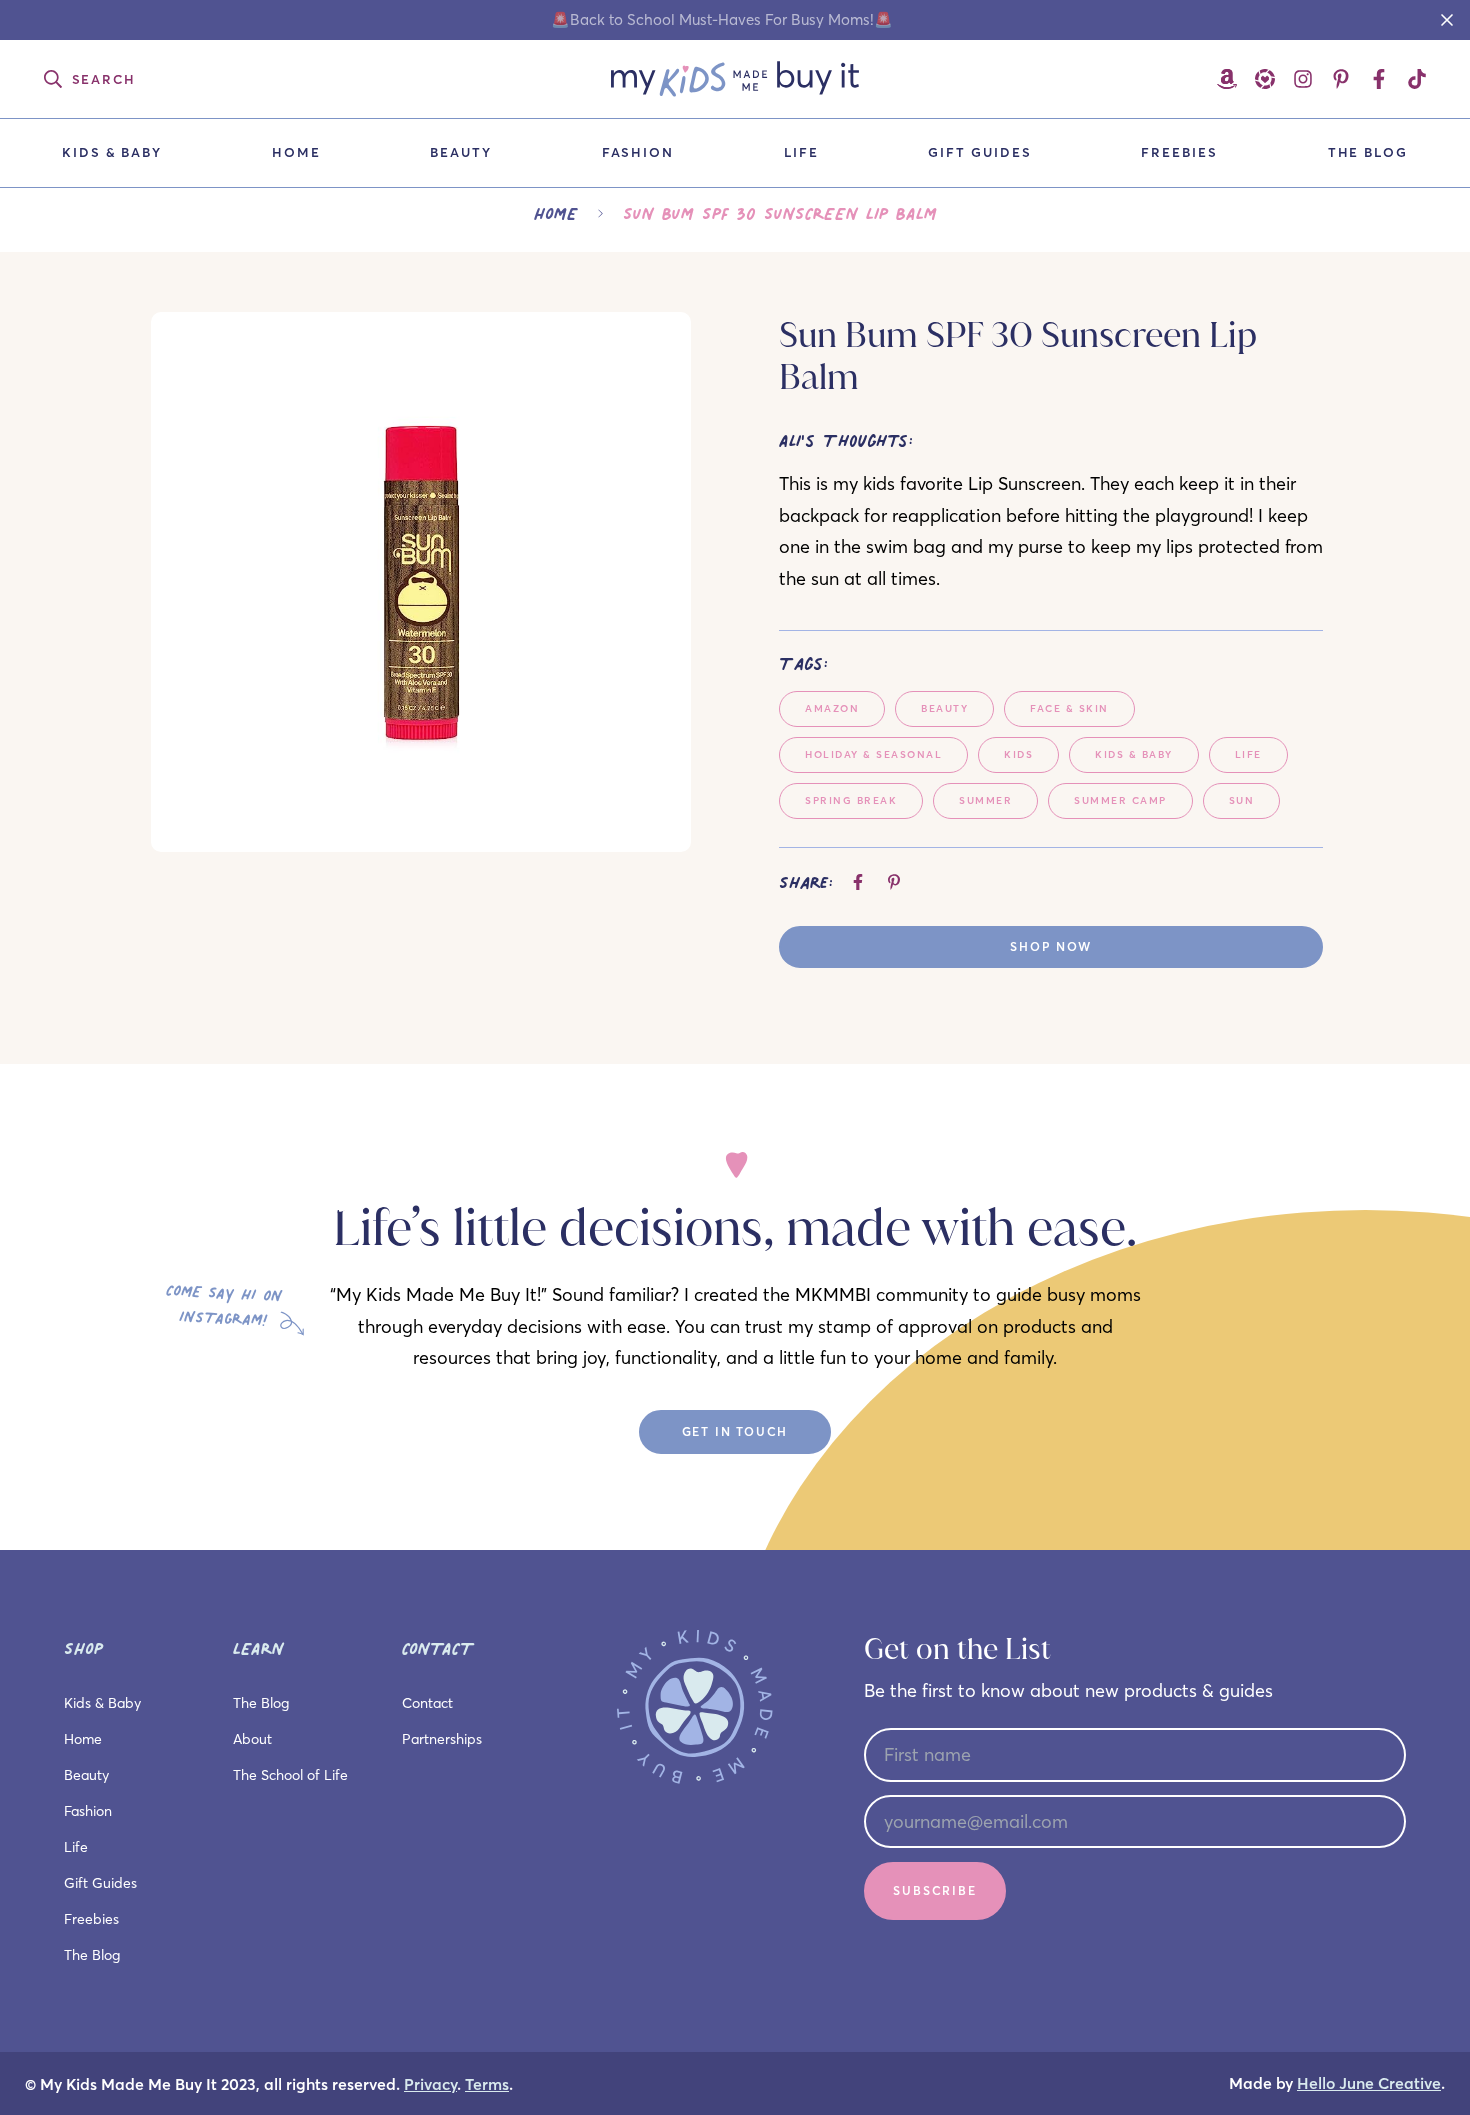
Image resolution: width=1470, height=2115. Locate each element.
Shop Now (1050, 946)
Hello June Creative (1369, 2083)
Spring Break (851, 800)
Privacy (430, 2084)
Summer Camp (1120, 800)
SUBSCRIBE (934, 1890)
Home (296, 152)
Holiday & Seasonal (873, 754)
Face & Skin (1069, 708)
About (252, 1739)
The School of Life (290, 1775)
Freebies (1179, 152)
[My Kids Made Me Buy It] (735, 79)
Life (801, 152)
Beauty (461, 152)
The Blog (1368, 152)
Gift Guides (979, 152)
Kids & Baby (112, 152)
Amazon (832, 708)
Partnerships (442, 1739)
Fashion (638, 152)
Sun (1242, 800)
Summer (985, 800)
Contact (427, 1703)
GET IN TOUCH (735, 1431)
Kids (1018, 754)
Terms (487, 2084)
